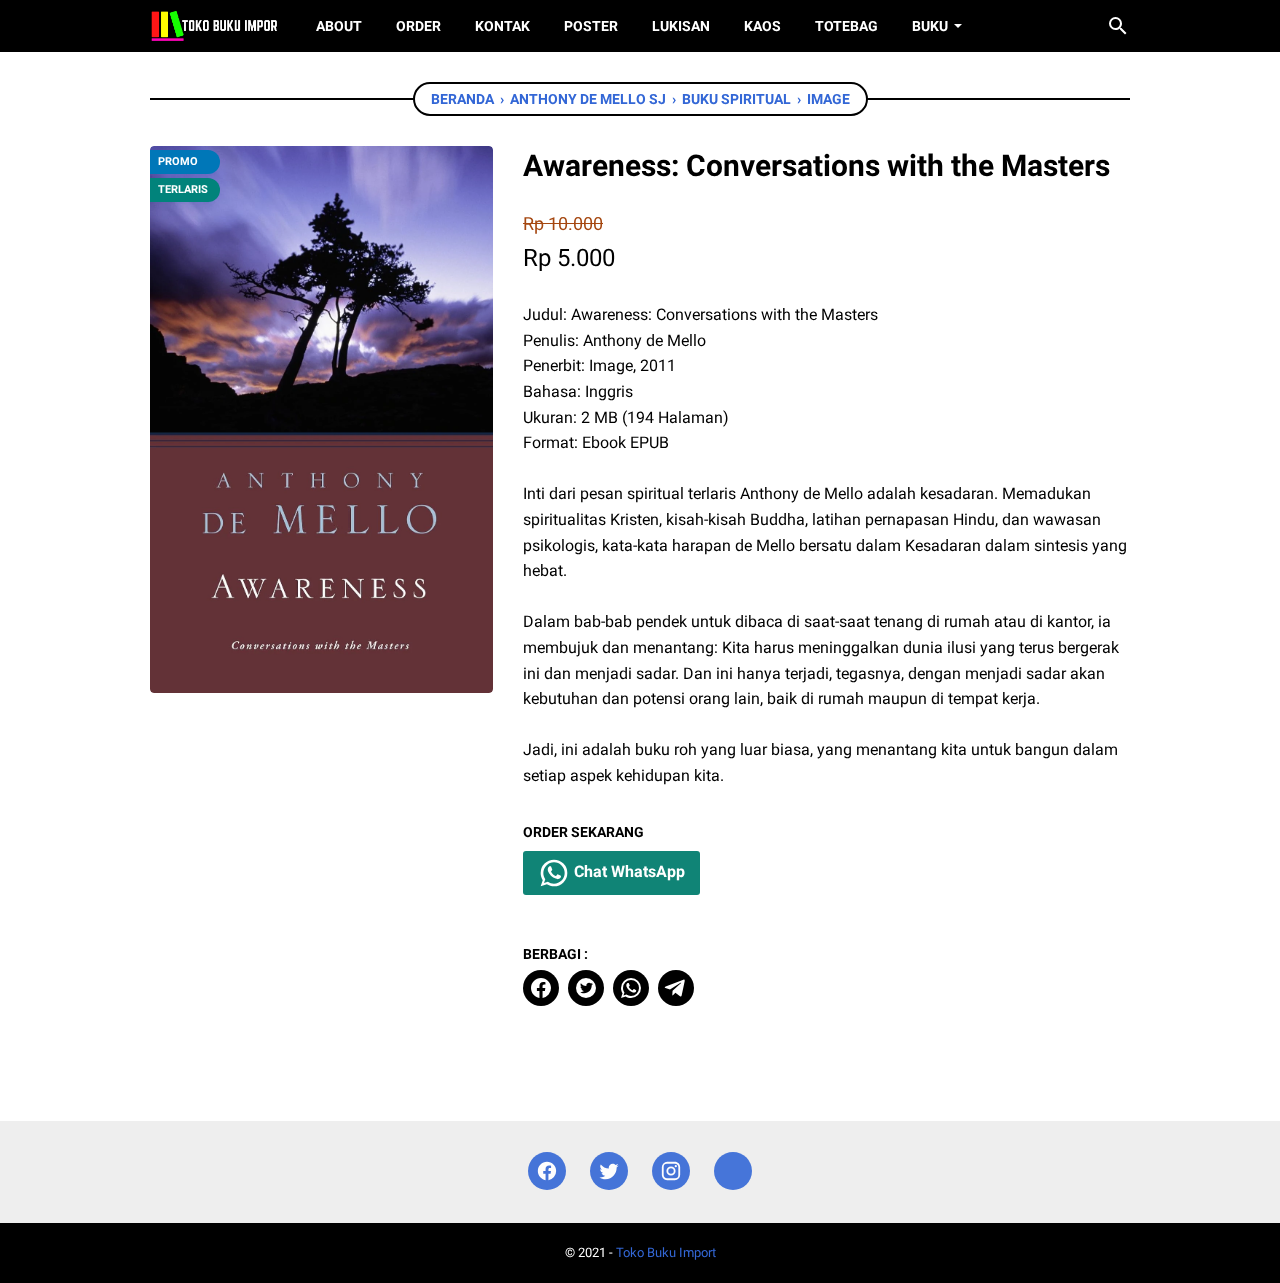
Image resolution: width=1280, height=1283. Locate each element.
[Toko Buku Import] (214, 26)
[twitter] (586, 988)
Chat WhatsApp (627, 871)
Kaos (762, 26)
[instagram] (671, 1171)
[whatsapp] (631, 988)
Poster (591, 26)
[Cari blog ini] (1118, 26)
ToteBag (846, 26)
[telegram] (676, 988)
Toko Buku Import (666, 1252)
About (339, 26)
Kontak (502, 26)
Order (418, 26)
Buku (930, 26)
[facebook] (541, 988)
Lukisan (681, 26)
